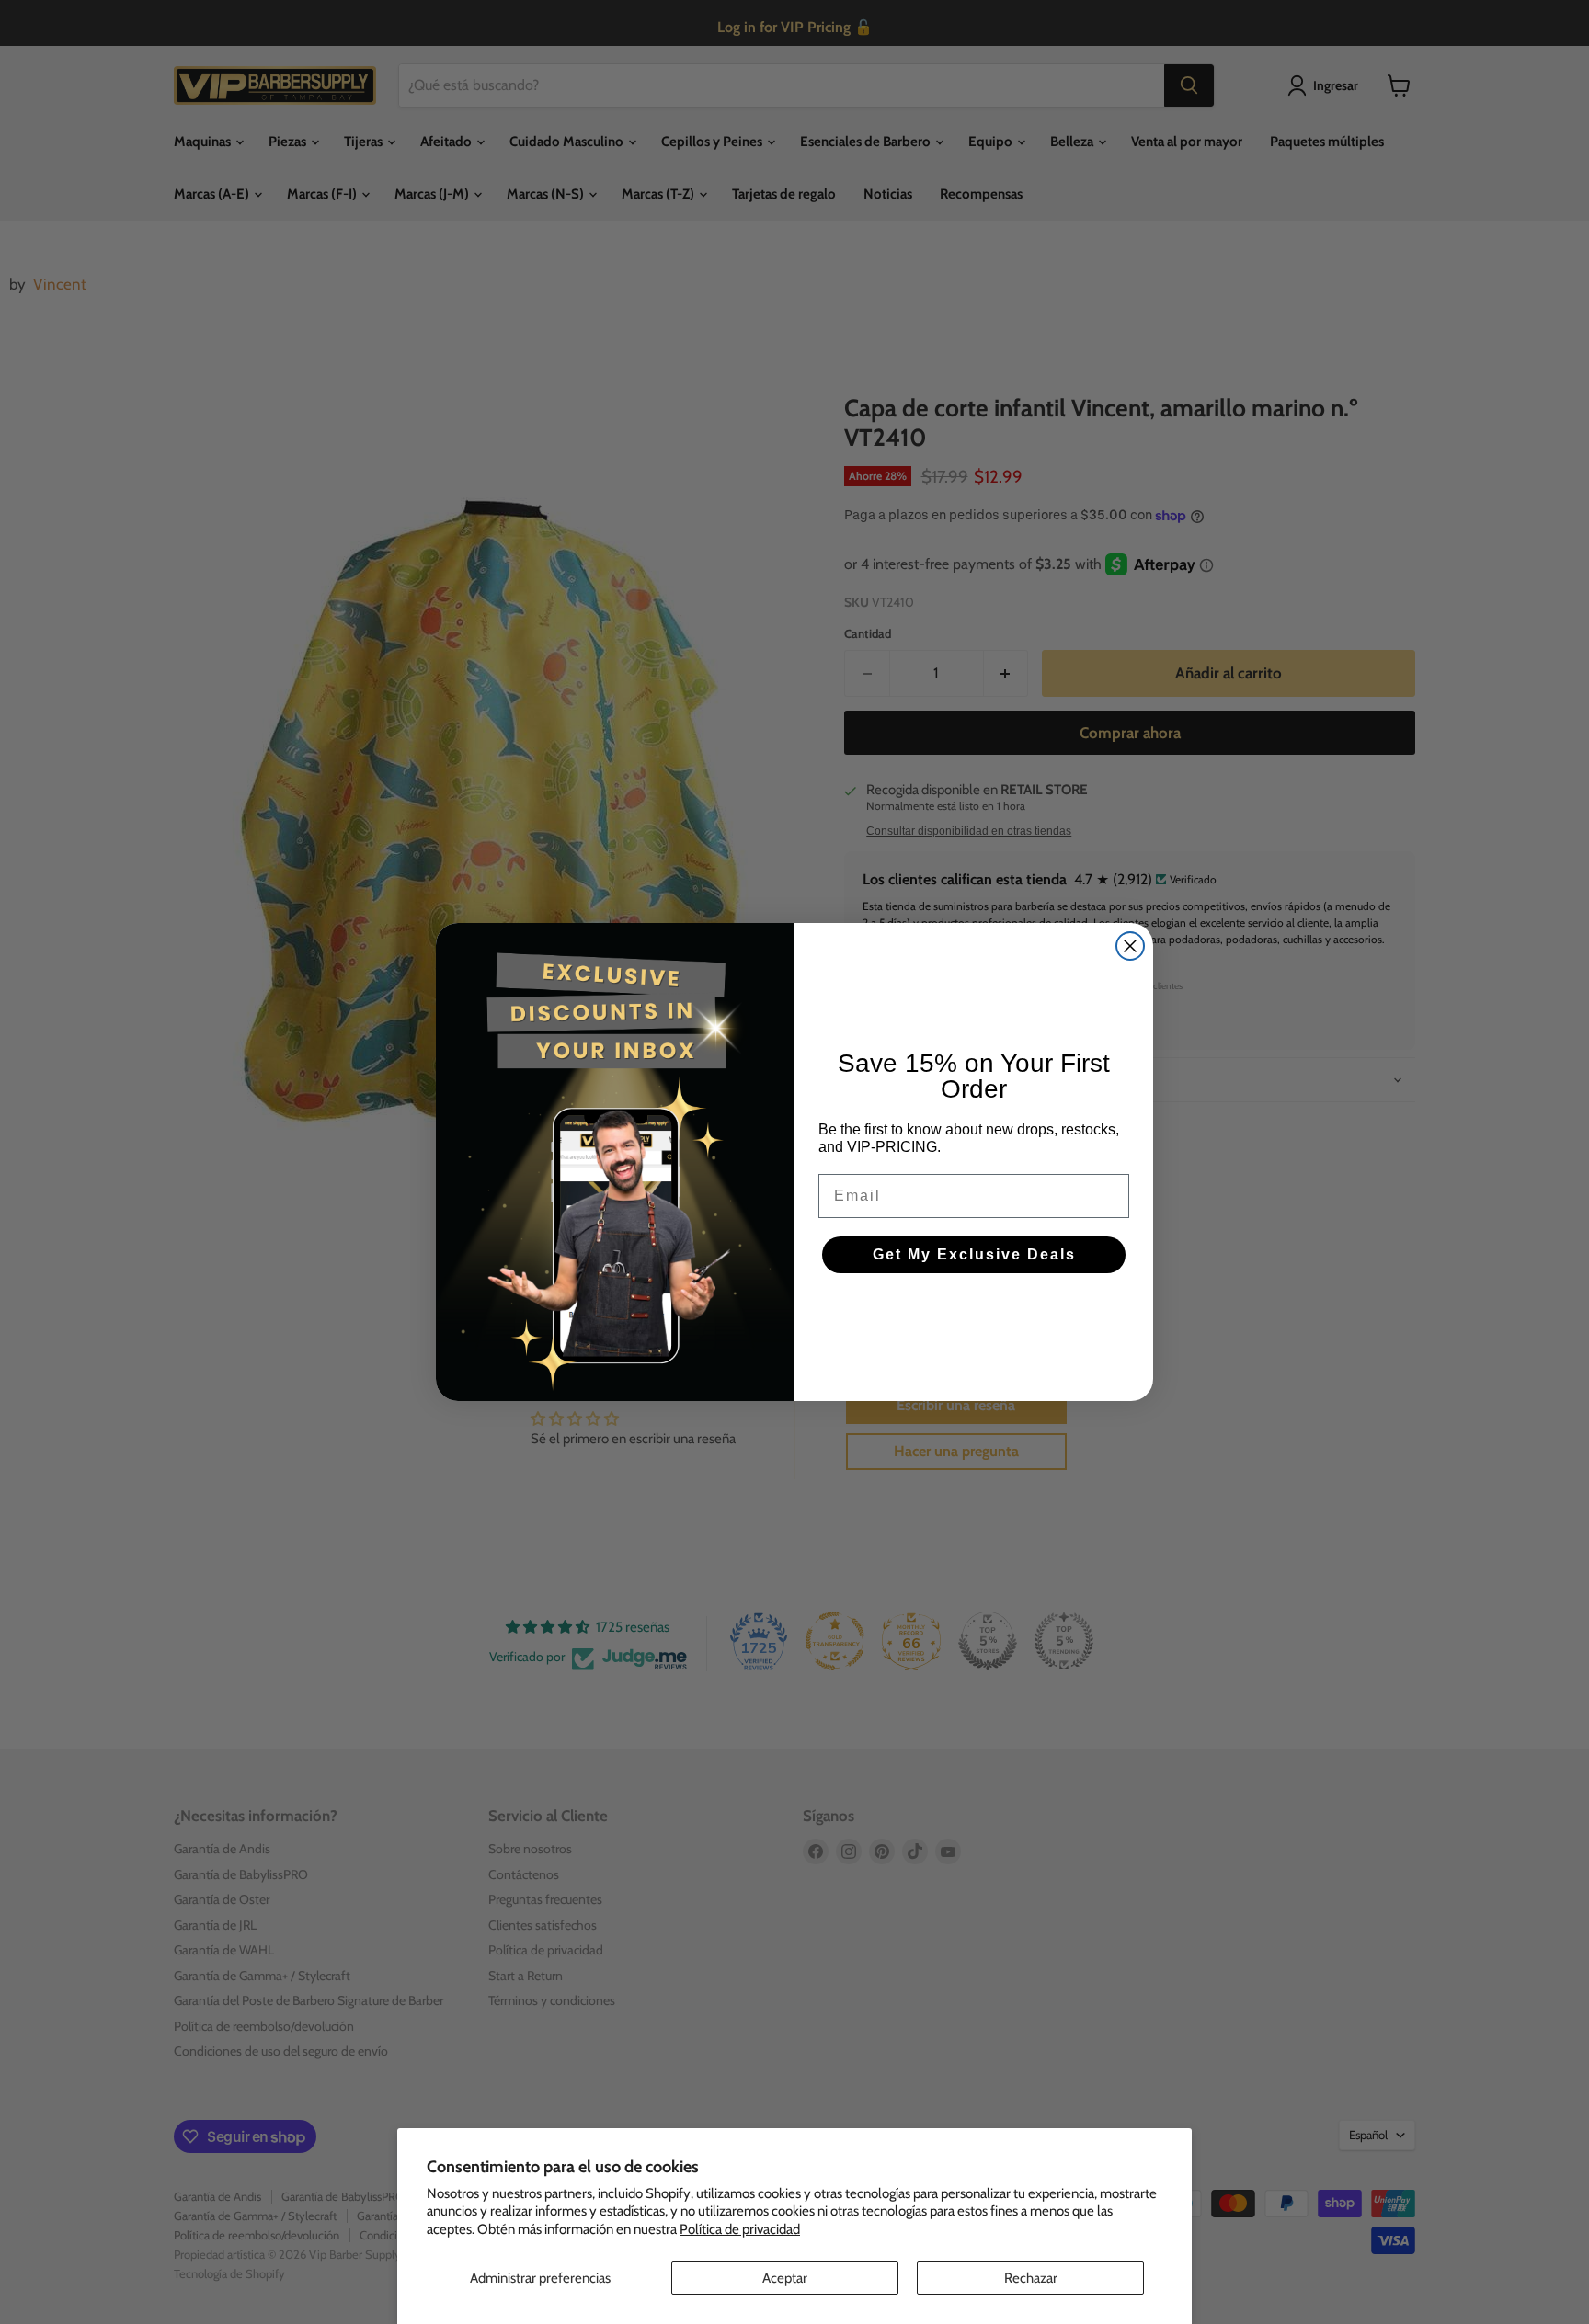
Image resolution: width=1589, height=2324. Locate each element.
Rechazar (1031, 2278)
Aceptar (785, 2278)
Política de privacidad (740, 2229)
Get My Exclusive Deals (974, 1254)
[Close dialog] (1130, 946)
